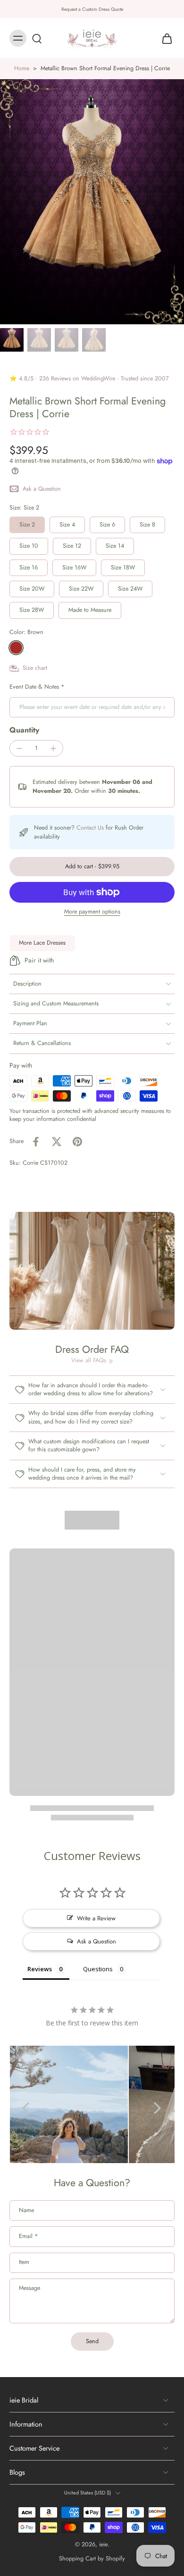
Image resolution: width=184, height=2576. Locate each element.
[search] (37, 38)
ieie (103, 2545)
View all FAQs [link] (89, 1361)
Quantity (24, 730)
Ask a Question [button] (96, 1941)
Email (28, 2237)
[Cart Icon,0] (164, 38)
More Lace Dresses (42, 943)
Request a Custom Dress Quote (92, 9)
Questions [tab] (98, 1969)
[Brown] (16, 648)
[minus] (19, 749)
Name (26, 2211)
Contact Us (90, 828)
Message (29, 2288)
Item (24, 2263)
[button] (92, 867)
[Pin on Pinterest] (77, 1142)
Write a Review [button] (96, 1918)
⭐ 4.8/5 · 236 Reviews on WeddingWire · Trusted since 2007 (89, 379)
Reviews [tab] (40, 1969)
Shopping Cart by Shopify (92, 2559)
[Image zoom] (92, 202)
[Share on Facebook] (36, 1142)
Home (22, 68)
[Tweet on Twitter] (57, 1142)
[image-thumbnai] (12, 340)
